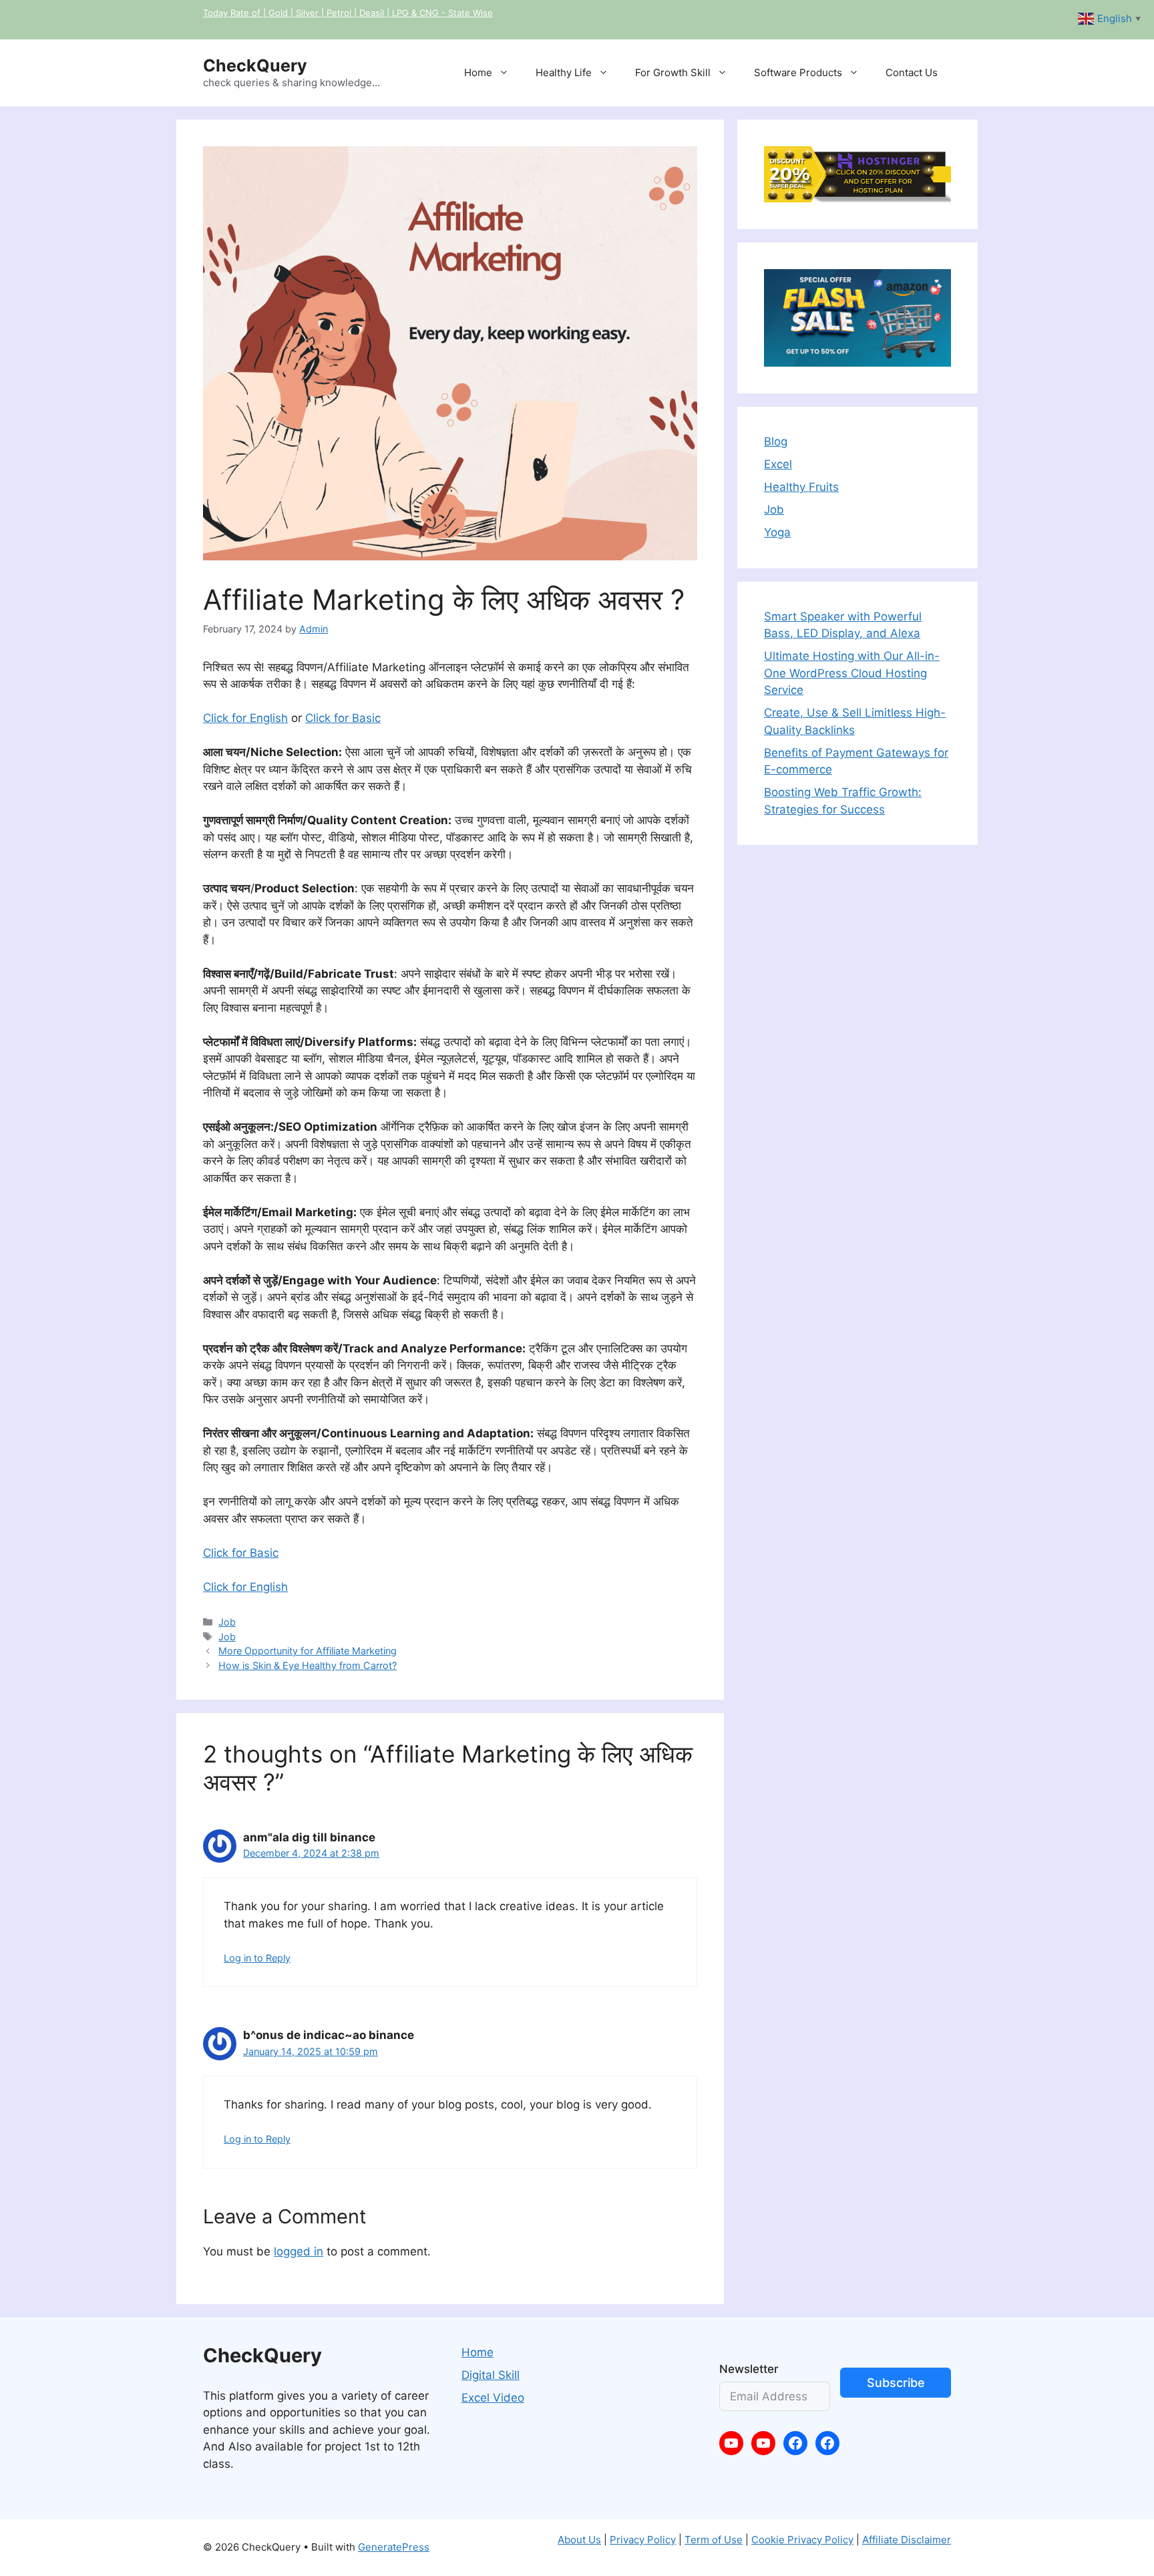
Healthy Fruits (801, 487)
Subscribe (896, 2383)
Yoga (777, 532)
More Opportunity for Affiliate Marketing (308, 1651)
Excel (778, 464)
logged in (299, 2251)
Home (478, 72)
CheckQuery (255, 65)
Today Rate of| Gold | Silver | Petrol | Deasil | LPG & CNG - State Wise (348, 13)
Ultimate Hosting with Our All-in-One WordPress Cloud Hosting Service (852, 673)
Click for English (245, 718)
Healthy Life (564, 72)
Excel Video (493, 2398)
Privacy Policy (643, 2540)
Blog (776, 441)
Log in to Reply (257, 1958)
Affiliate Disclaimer (907, 2540)
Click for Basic (343, 718)
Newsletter (749, 2369)
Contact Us (912, 72)
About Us (579, 2540)
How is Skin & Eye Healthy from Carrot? (308, 1665)
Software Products (798, 72)
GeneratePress (394, 2547)
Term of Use (714, 2540)
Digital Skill (491, 2375)
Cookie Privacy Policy (802, 2540)
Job (227, 1622)
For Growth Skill (673, 72)
